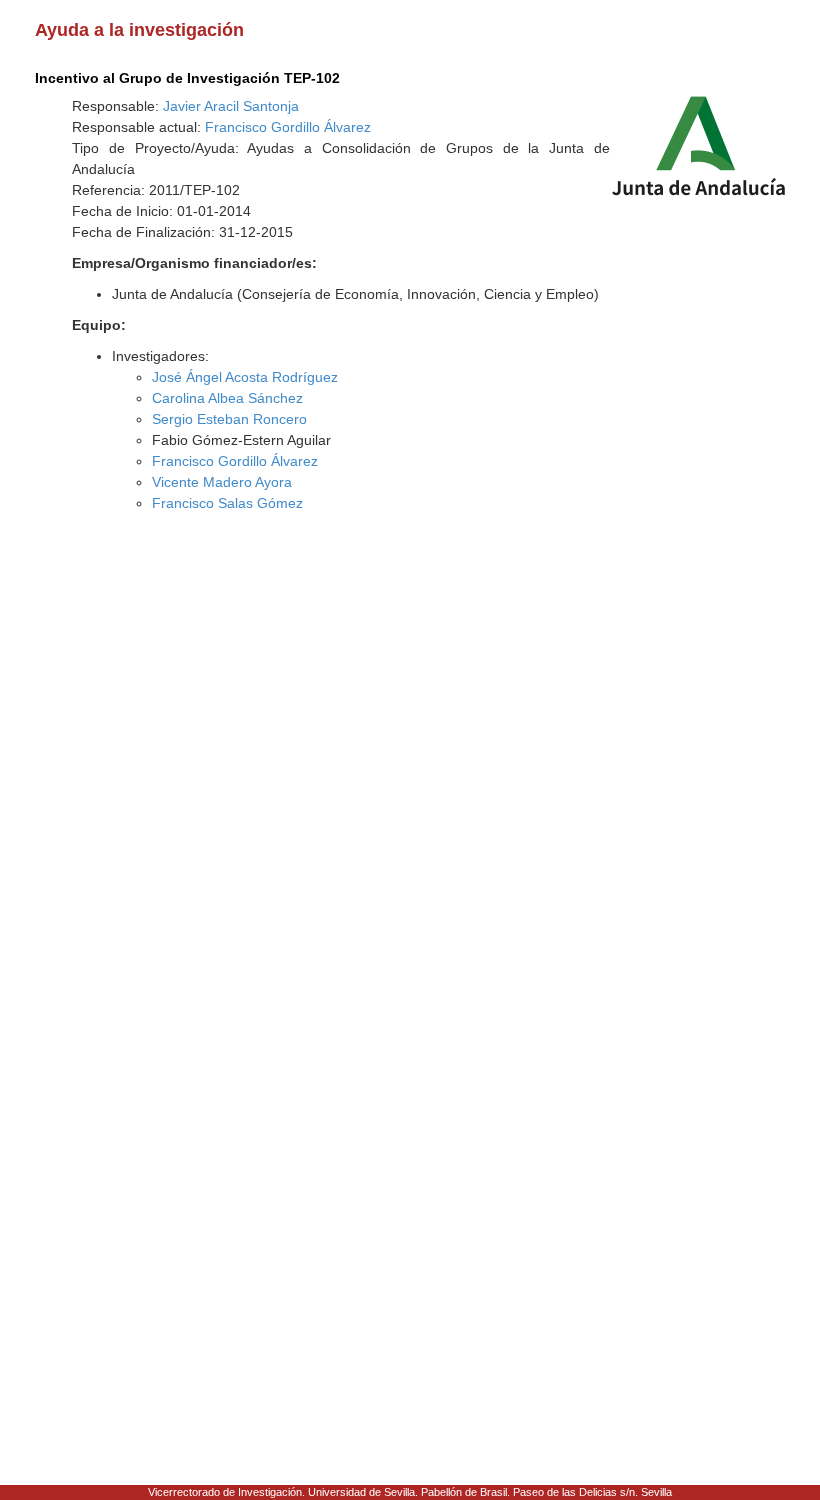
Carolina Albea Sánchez (227, 398)
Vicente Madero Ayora (222, 482)
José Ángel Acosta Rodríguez (245, 377)
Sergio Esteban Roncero (229, 419)
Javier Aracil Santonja (231, 106)
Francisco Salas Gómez (227, 503)
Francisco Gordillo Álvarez (288, 127)
